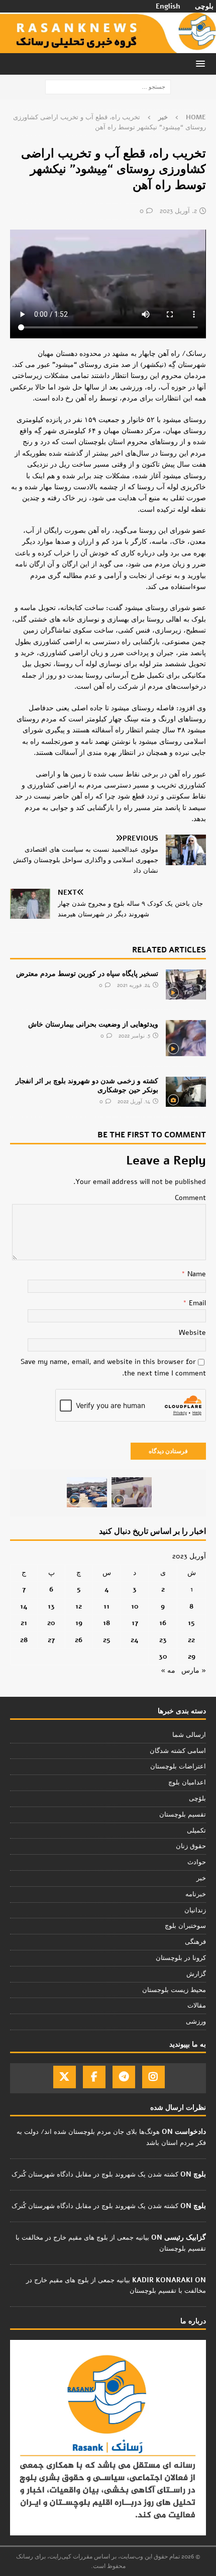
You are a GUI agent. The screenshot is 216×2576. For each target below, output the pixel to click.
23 (163, 1640)
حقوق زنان (191, 1846)
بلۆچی (197, 1799)
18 (106, 1623)
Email (196, 1303)
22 (191, 1640)
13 (51, 1606)
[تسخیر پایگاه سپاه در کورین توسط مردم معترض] (186, 984)
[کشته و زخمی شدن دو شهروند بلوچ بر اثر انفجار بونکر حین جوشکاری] (186, 1092)
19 (79, 1623)
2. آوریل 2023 (178, 211)
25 (107, 1640)
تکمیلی (196, 1831)
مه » (168, 1670)
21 (24, 1623)
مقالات (197, 2006)
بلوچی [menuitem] (204, 7)
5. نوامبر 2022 (134, 1036)
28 (24, 1640)
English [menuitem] (168, 7)
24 (135, 1640)
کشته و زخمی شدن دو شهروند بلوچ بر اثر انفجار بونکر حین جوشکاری (87, 1085)
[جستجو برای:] (108, 86)
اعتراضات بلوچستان (178, 1766)
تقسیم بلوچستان (183, 1815)
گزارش (196, 1974)
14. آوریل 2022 (134, 1102)
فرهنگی (195, 1942)
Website (192, 1333)
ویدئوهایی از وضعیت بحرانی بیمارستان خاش (93, 1024)
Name (196, 1274)
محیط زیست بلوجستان (174, 1990)
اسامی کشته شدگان (178, 1751)
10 (135, 1606)
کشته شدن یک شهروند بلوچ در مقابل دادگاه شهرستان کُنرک (95, 2174)
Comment (190, 1198)
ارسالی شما (189, 1735)
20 (51, 1623)
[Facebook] (94, 2077)
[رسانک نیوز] (108, 47)
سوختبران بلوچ (185, 1926)
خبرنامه (196, 1894)
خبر (201, 1878)
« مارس (194, 1670)
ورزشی (196, 2022)
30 (163, 1656)
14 (24, 1606)
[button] (202, 63)
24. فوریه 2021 (134, 985)
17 (135, 1623)
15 (191, 1623)
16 (163, 1623)
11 (106, 1606)
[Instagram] (153, 2077)
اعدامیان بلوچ (187, 1782)
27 (51, 1640)
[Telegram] (124, 2077)
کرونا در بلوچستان (181, 1958)
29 (192, 1656)
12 (79, 1606)
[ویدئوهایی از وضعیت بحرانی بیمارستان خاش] (186, 1038)
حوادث (197, 1862)
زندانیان (195, 1910)
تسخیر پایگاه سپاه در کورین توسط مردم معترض (87, 974)
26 (79, 1640)
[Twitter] (65, 2077)
